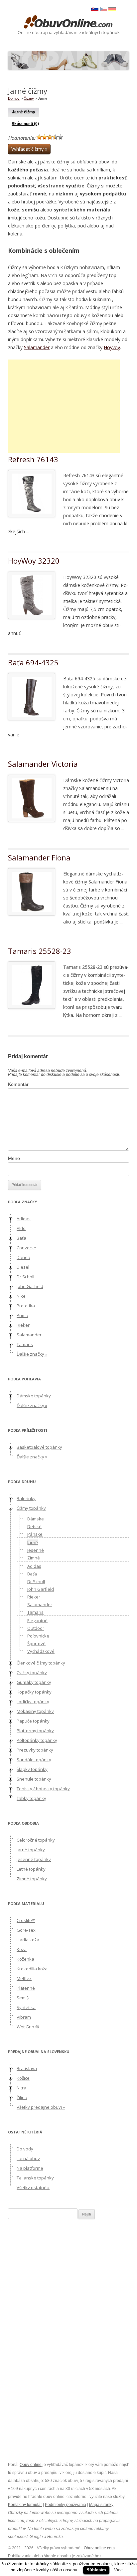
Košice (23, 2078)
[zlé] (45, 137)
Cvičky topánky (32, 1673)
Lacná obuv (28, 2158)
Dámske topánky (34, 1396)
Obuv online (31, 2465)
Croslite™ (26, 1920)
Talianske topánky (35, 2178)
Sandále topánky (34, 1760)
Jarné (33, 1542)
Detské (34, 1526)
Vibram (24, 2017)
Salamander (37, 347)
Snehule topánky (34, 1779)
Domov (14, 98)
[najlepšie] (61, 137)
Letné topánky (31, 1869)
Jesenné (36, 1550)
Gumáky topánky (34, 1682)
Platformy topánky (35, 1731)
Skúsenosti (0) (25, 124)
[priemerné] (50, 137)
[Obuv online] (68, 22)
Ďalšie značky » (32, 1354)
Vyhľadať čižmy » (29, 149)
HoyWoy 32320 (34, 561)
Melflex (24, 1978)
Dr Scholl (25, 1277)
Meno (14, 1158)
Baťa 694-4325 (33, 662)
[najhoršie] (39, 137)
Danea (23, 1257)
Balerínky (26, 1498)
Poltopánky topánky (37, 1740)
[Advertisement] (64, 406)
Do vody (25, 2149)
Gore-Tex (26, 1930)
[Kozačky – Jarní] (103, 10)
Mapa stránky (101, 2505)
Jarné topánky (31, 1850)
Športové (36, 1644)
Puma (22, 1315)
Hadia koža (28, 1940)
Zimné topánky (32, 1879)
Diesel (23, 1267)
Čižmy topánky (31, 1508)
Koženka (25, 1959)
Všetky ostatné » (33, 2187)
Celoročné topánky (36, 1840)
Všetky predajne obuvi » (41, 2107)
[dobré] (55, 137)
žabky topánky (31, 1798)
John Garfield (30, 1286)
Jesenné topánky (34, 1859)
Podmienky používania (66, 2505)
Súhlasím (96, 2570)
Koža (22, 1949)
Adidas (24, 1219)
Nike (21, 1296)
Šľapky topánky (32, 1769)
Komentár (18, 1084)
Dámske (36, 1519)
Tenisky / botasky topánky (43, 1789)
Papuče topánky (33, 1721)
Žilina (22, 2097)
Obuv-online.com (99, 2548)
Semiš (23, 1998)
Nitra (21, 2088)
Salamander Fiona (39, 857)
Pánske (35, 1534)
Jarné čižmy (24, 112)
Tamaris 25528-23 (40, 951)
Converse (26, 1248)
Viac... (120, 2570)
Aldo (21, 1228)
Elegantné (37, 1621)
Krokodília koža (32, 1969)
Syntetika (26, 2007)
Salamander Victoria (43, 764)
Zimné (34, 1558)
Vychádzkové (41, 1651)
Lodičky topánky (33, 1702)
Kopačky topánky (34, 1692)
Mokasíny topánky (35, 1711)
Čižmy (29, 98)
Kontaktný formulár (25, 2505)
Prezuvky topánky (35, 1750)
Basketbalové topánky (39, 1447)
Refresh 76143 (33, 459)
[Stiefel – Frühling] (112, 10)
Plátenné (26, 1988)
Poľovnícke (38, 1636)
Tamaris (25, 1344)
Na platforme (30, 2168)
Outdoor (36, 1628)
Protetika (26, 1306)
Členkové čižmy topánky (41, 1663)
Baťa (21, 1238)
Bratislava (27, 2068)
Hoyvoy (112, 347)
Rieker (23, 1325)
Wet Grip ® (28, 2027)
